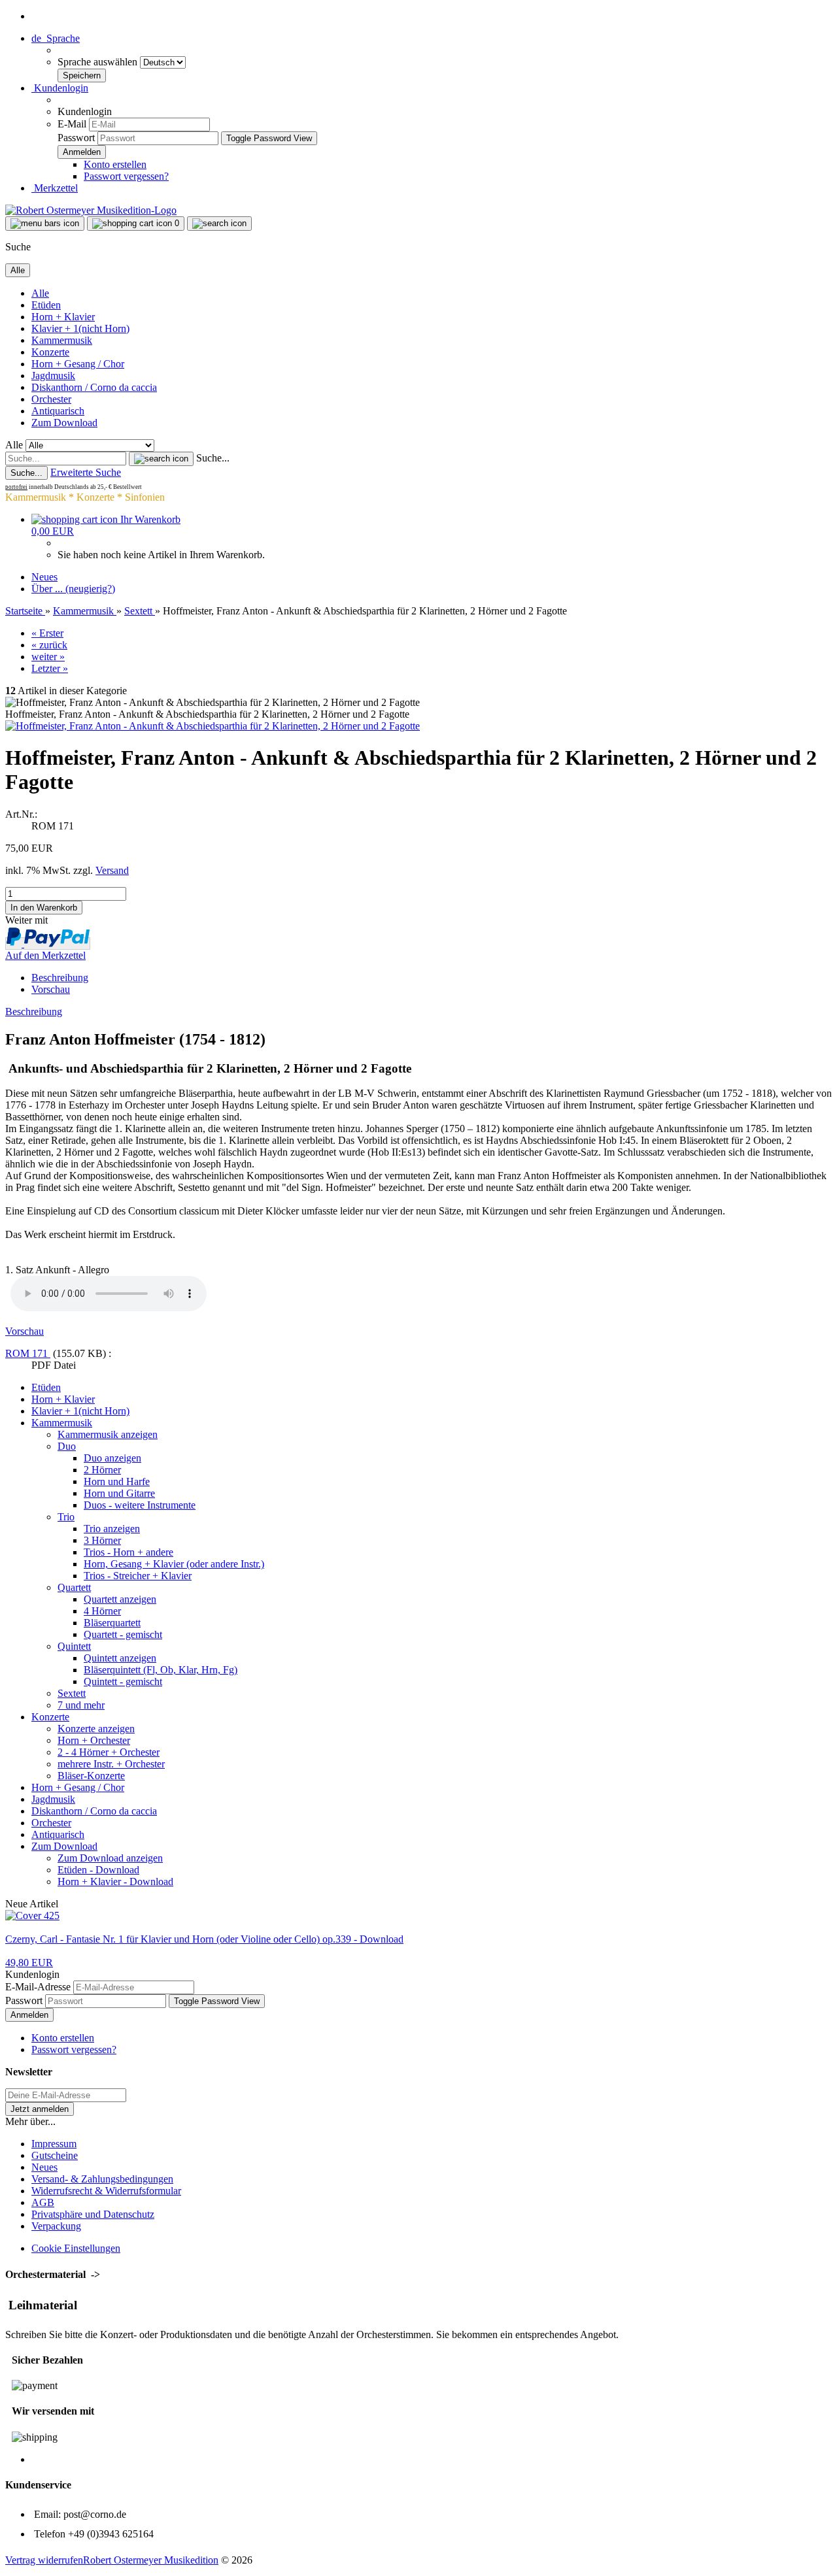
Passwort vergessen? (126, 176)
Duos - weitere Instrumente (140, 1505)
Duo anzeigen (112, 1458)
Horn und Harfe (117, 1481)
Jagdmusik (53, 376)
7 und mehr (81, 1705)
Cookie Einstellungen (76, 2248)
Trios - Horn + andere (128, 1552)
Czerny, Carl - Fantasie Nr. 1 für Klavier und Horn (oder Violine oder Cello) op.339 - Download (204, 1939)
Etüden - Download (98, 1870)
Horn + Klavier (63, 317)
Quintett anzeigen (120, 1658)
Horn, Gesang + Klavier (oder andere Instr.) (174, 1564)
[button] (56, 38)
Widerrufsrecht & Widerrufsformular (106, 2191)
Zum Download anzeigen (110, 1858)
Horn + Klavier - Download (115, 1882)
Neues (44, 577)
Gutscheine (55, 2155)
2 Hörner (102, 1470)
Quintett (74, 1646)
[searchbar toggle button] (219, 224)
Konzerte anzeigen (96, 1729)
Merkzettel (55, 188)
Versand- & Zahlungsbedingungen (102, 2179)
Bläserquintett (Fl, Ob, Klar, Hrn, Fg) (161, 1670)
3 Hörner (102, 1540)
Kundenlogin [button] (60, 88)
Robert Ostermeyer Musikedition (151, 2560)
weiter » (48, 657)
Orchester (51, 399)
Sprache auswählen (99, 62)
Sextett (72, 1693)
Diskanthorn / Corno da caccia (94, 387)
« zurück (49, 645)
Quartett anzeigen (120, 1599)
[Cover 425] (32, 1915)
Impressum (54, 2144)
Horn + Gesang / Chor (78, 364)
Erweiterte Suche (86, 472)
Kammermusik (62, 340)
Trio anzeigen (112, 1529)
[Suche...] (161, 459)
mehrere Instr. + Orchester (111, 1764)
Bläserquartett (112, 1623)
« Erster (47, 633)
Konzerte (50, 352)
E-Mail (72, 124)
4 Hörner (102, 1611)
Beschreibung (60, 978)
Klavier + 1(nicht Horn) (80, 328)
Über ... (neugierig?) (73, 589)
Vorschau (51, 989)
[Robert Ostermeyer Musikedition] (91, 210)
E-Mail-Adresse (38, 1987)
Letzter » (50, 668)
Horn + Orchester (94, 1740)
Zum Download (64, 423)
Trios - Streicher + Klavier (138, 1576)
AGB (43, 2202)
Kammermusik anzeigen (108, 1434)
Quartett (74, 1587)
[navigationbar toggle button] (45, 224)
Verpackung (56, 2226)
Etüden (46, 305)
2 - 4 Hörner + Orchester (109, 1752)
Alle (40, 293)
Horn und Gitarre (119, 1493)
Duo (67, 1446)
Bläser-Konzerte (91, 1776)
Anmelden (29, 2015)
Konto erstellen (115, 164)
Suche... (213, 458)
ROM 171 (28, 1353)
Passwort (76, 138)
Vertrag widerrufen (44, 2560)
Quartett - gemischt (123, 1634)
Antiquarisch (58, 411)
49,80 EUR (29, 1963)
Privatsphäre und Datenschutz (93, 2214)
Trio (66, 1517)
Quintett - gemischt (123, 1681)
